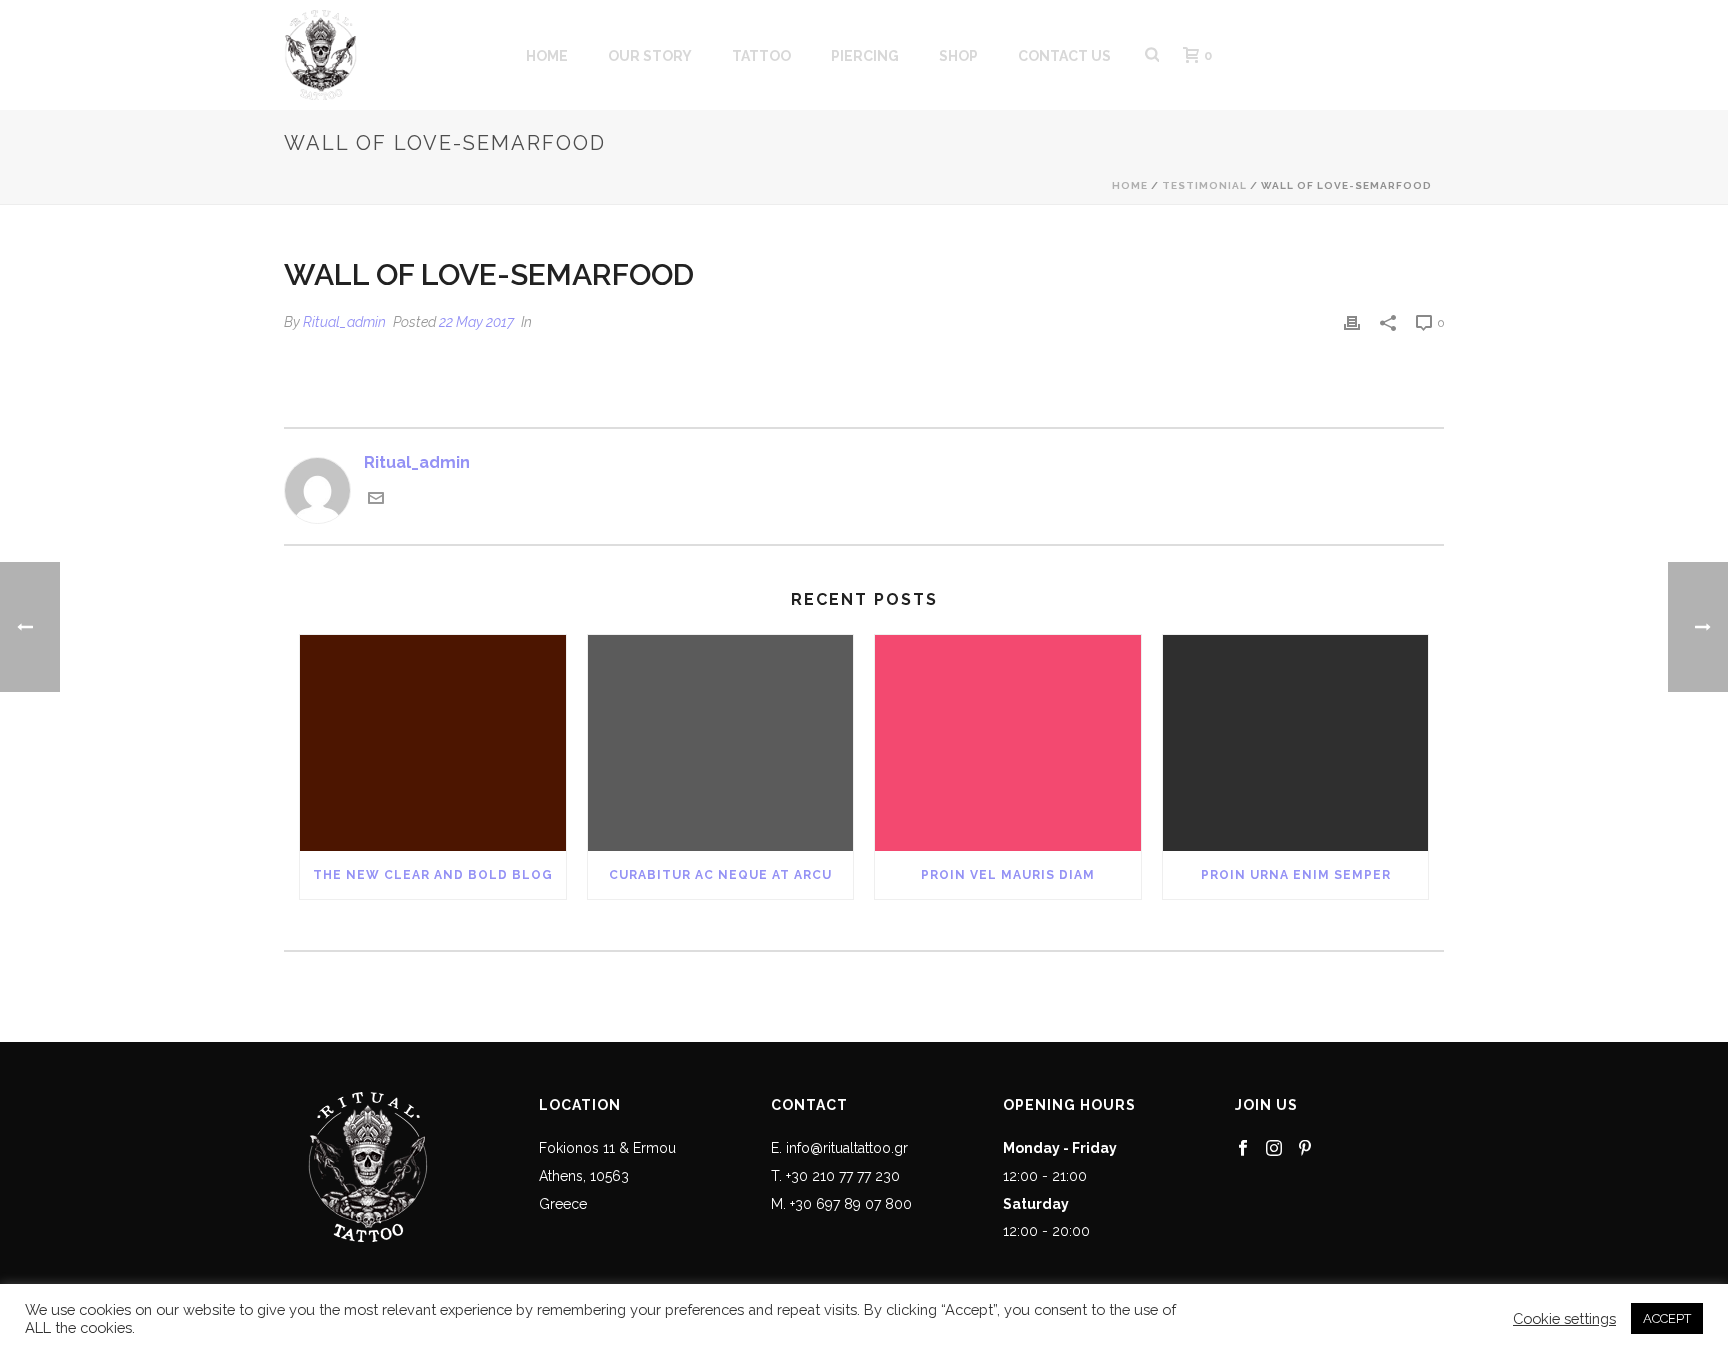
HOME (547, 56)
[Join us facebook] (1243, 1149)
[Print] (1352, 322)
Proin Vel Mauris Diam (1008, 875)
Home (1130, 185)
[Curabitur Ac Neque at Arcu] (721, 743)
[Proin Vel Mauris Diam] (1008, 743)
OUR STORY (650, 56)
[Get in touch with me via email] (376, 500)
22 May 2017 (476, 322)
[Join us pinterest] (1305, 1149)
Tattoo (761, 56)
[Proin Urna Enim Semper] (1296, 743)
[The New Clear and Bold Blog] (433, 743)
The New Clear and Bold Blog (433, 875)
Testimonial (1204, 185)
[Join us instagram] (1274, 1149)
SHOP (958, 56)
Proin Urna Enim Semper (1296, 875)
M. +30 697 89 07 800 (841, 1204)
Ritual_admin (344, 322)
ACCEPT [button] (1667, 1318)
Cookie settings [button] (1564, 1318)
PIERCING (865, 56)
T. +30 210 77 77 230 (835, 1176)
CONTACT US (1064, 56)
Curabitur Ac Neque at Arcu (720, 875)
